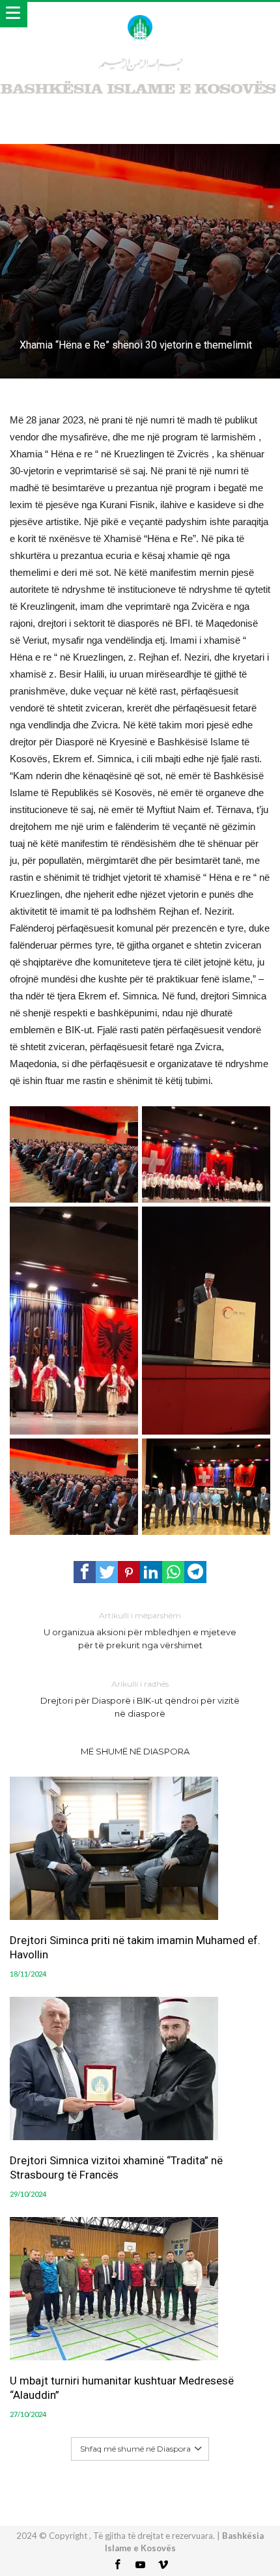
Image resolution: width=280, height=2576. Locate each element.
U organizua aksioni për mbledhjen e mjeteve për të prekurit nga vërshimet (140, 1630)
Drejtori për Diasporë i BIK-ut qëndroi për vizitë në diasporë (140, 1699)
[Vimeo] (163, 2565)
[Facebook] (117, 2565)
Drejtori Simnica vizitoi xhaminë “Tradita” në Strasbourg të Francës (116, 2168)
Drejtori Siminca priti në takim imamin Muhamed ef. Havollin (135, 1947)
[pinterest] (129, 1572)
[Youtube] (140, 2565)
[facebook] (85, 1572)
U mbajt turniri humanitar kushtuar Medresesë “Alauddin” (122, 2388)
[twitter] (107, 1572)
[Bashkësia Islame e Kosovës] (140, 15)
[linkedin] (151, 1572)
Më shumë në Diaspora (135, 1751)
